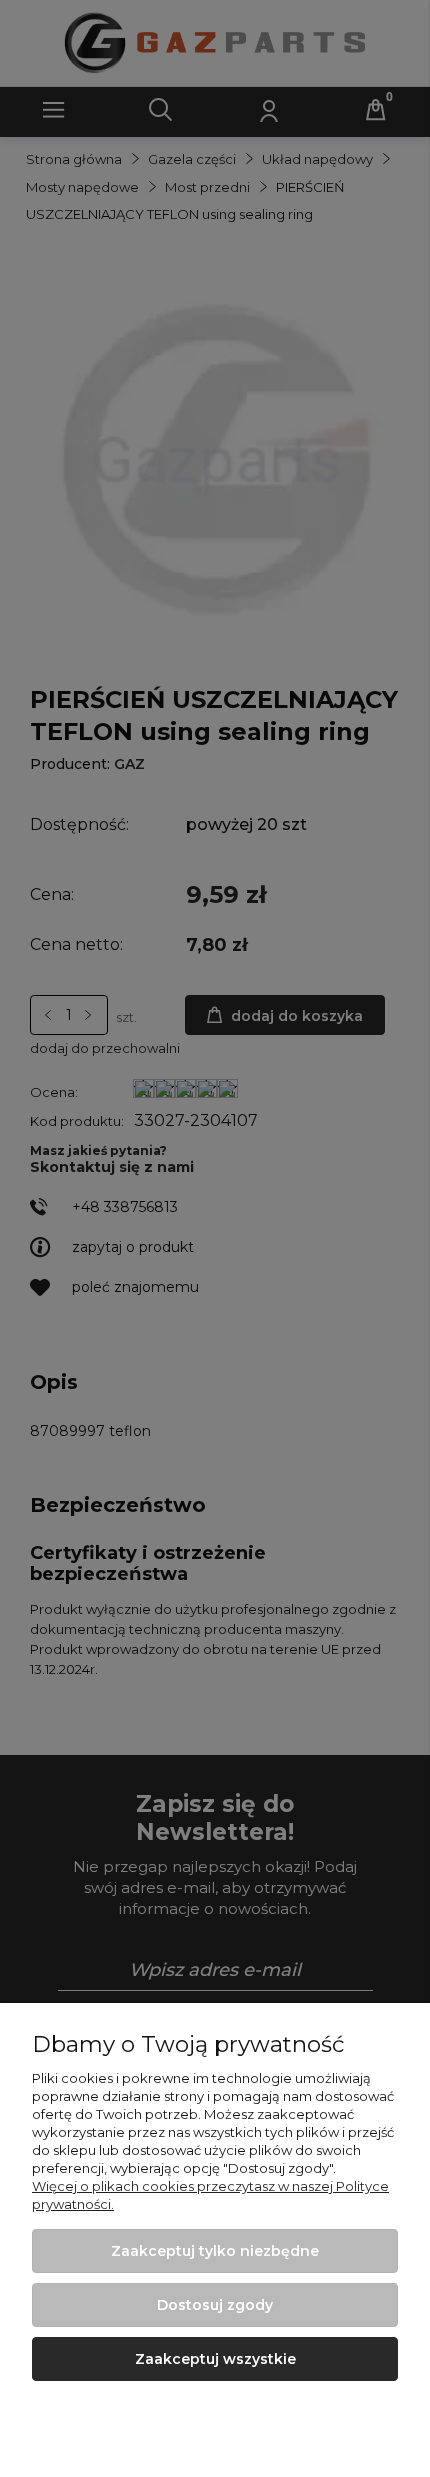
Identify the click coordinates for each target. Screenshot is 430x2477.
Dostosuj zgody (215, 2305)
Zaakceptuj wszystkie (215, 2359)
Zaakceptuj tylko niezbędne (215, 2251)
